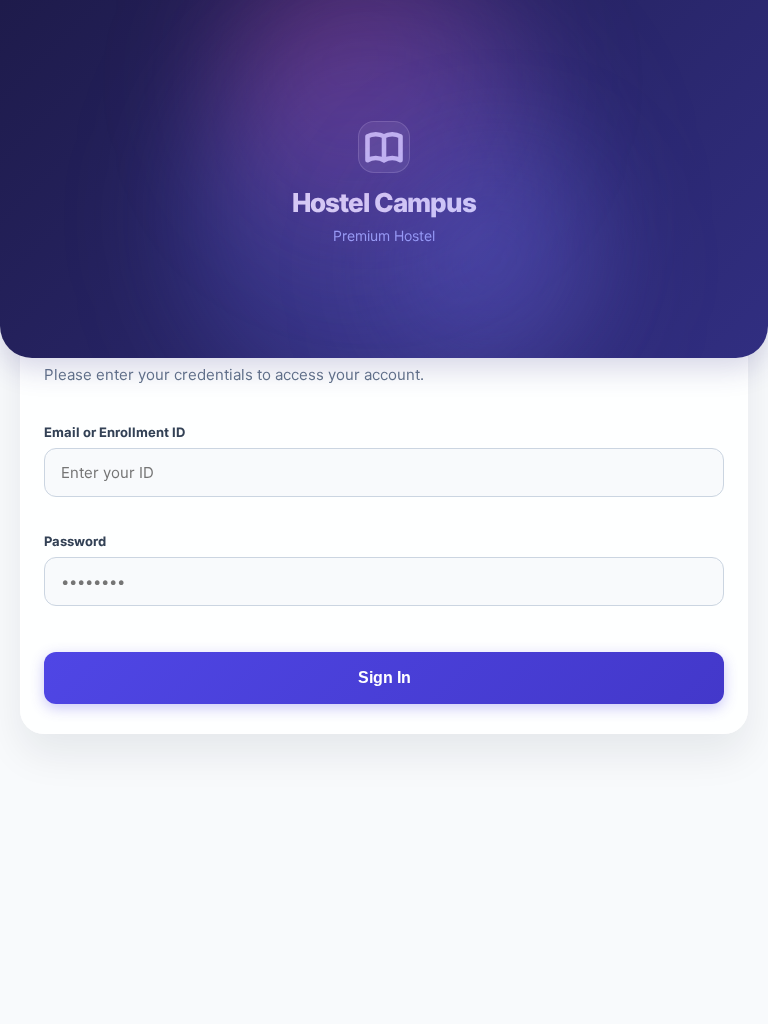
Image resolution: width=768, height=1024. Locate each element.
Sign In (384, 677)
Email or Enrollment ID (114, 432)
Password (75, 541)
